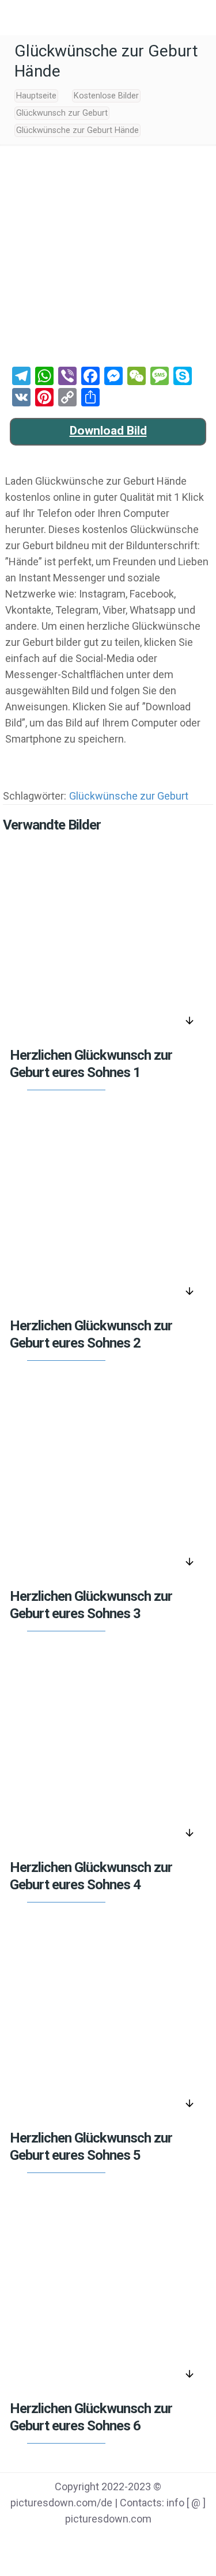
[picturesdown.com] (108, 17)
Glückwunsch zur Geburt (62, 113)
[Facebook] (64, 2542)
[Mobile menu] (16, 17)
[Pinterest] (123, 2542)
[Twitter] (94, 2542)
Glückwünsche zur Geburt (129, 796)
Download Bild (108, 431)
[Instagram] (152, 2542)
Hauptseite (36, 96)
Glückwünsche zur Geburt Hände (77, 130)
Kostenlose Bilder (106, 96)
